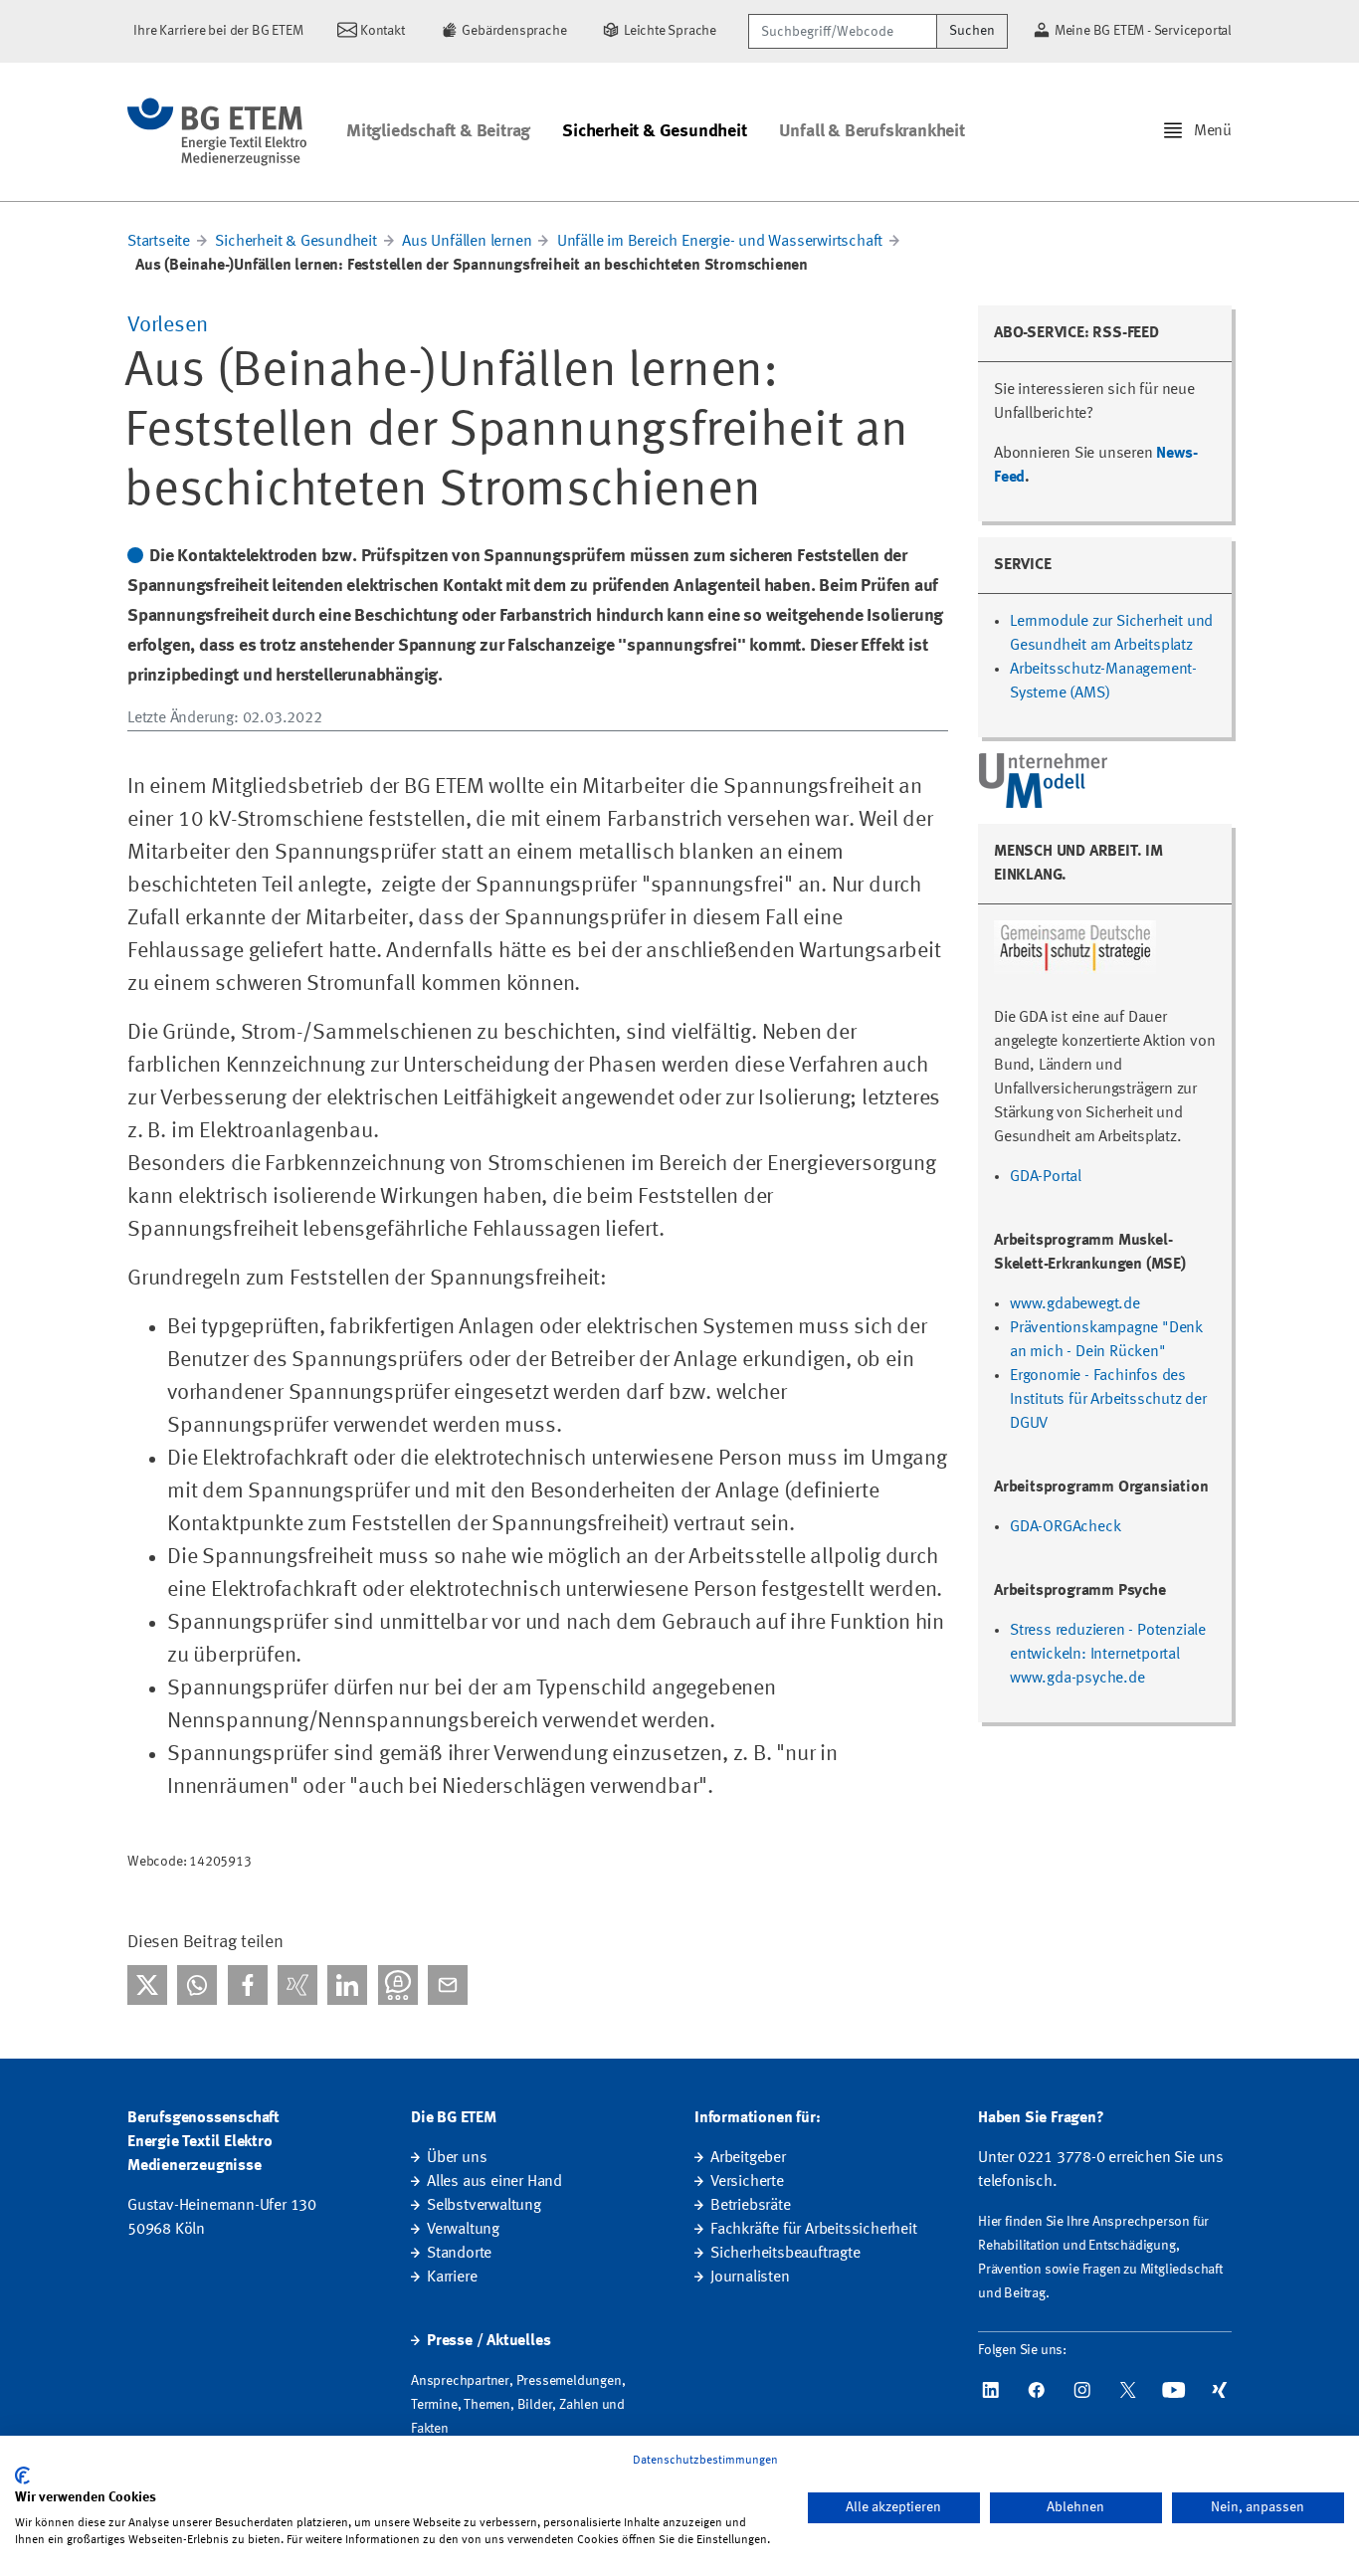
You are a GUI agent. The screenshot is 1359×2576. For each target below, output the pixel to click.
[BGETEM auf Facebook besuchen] (1037, 2390)
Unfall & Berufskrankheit (872, 131)
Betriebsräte (751, 2206)
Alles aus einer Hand (494, 2182)
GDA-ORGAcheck (1065, 1527)
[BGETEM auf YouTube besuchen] (1174, 2390)
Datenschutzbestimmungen (705, 2461)
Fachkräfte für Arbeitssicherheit (814, 2230)
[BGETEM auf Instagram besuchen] (1082, 2390)
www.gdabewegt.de (1075, 1304)
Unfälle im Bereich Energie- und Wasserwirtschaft (722, 242)
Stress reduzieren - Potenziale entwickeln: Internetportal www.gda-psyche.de (1108, 1655)
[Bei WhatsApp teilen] (197, 1985)
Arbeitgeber (748, 2158)
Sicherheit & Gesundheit (654, 131)
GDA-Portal (1046, 1177)
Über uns (457, 2158)
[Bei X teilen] (147, 1985)
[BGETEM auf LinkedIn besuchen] (991, 2390)
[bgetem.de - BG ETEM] (217, 132)
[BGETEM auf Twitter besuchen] (1128, 2390)
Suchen (972, 31)
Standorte (459, 2254)
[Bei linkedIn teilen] (347, 1985)
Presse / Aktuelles (488, 2341)
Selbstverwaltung (484, 2206)
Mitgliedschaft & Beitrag (438, 131)
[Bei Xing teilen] (297, 1985)
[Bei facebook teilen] (248, 1985)
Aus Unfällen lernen (467, 242)
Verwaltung (463, 2230)
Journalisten (750, 2278)
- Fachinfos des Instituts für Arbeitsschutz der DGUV (1108, 1400)
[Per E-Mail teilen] (448, 1985)
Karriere (452, 2278)
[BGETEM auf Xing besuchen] (1220, 2390)
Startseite (159, 242)
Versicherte (747, 2182)
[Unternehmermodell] (1045, 780)
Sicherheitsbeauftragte (785, 2254)
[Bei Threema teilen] (398, 1985)
